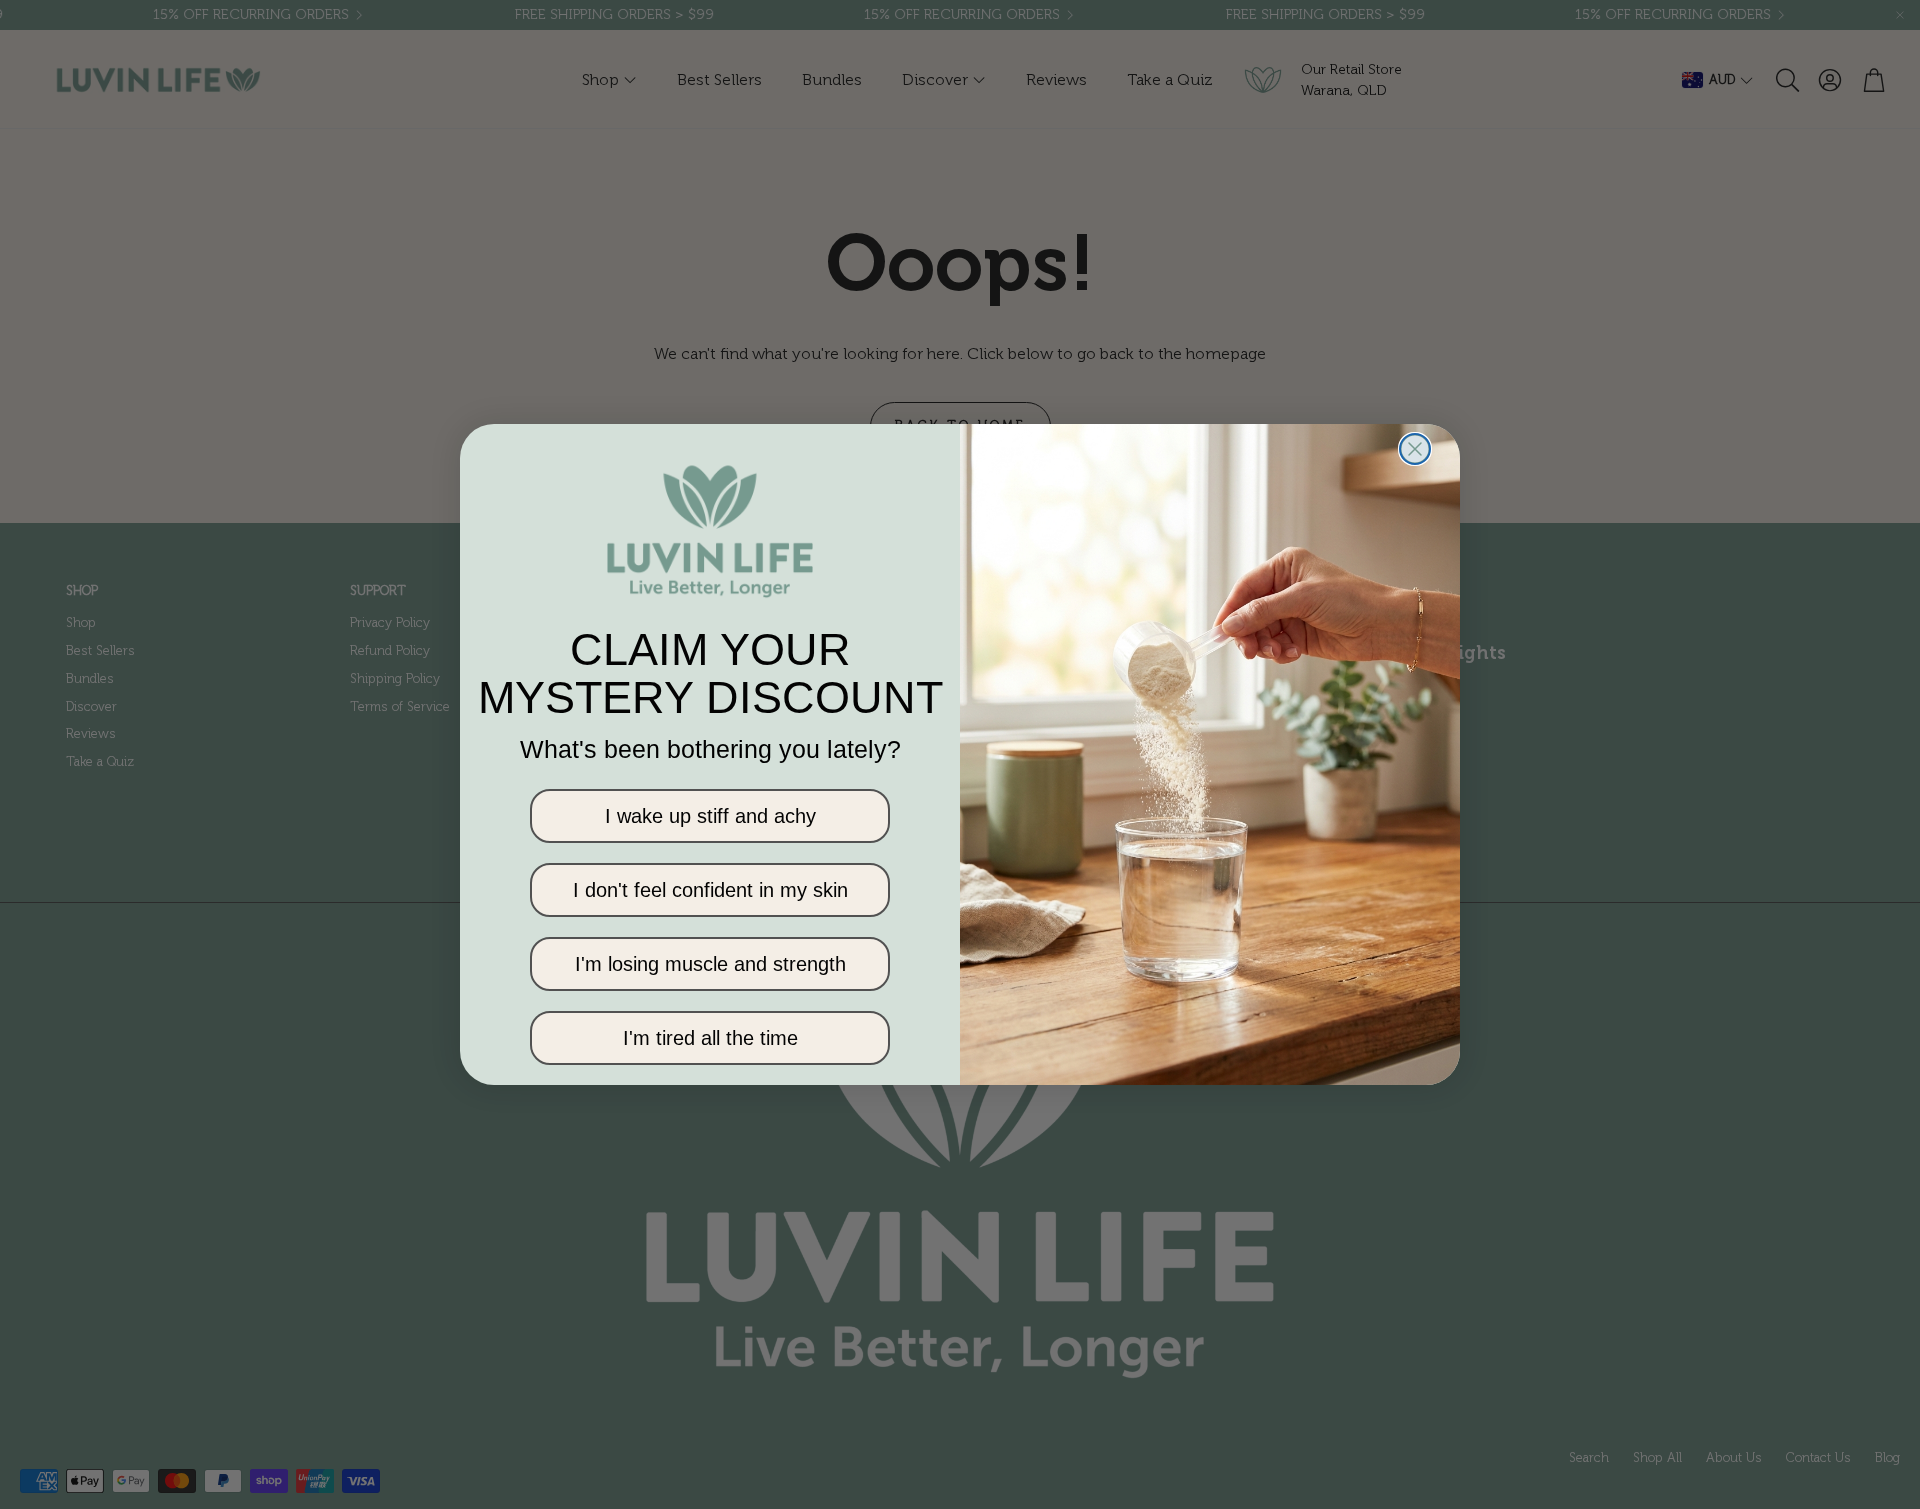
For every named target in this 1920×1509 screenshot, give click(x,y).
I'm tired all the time (710, 1038)
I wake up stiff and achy (710, 816)
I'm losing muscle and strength (710, 964)
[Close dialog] (1415, 449)
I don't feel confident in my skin (710, 890)
